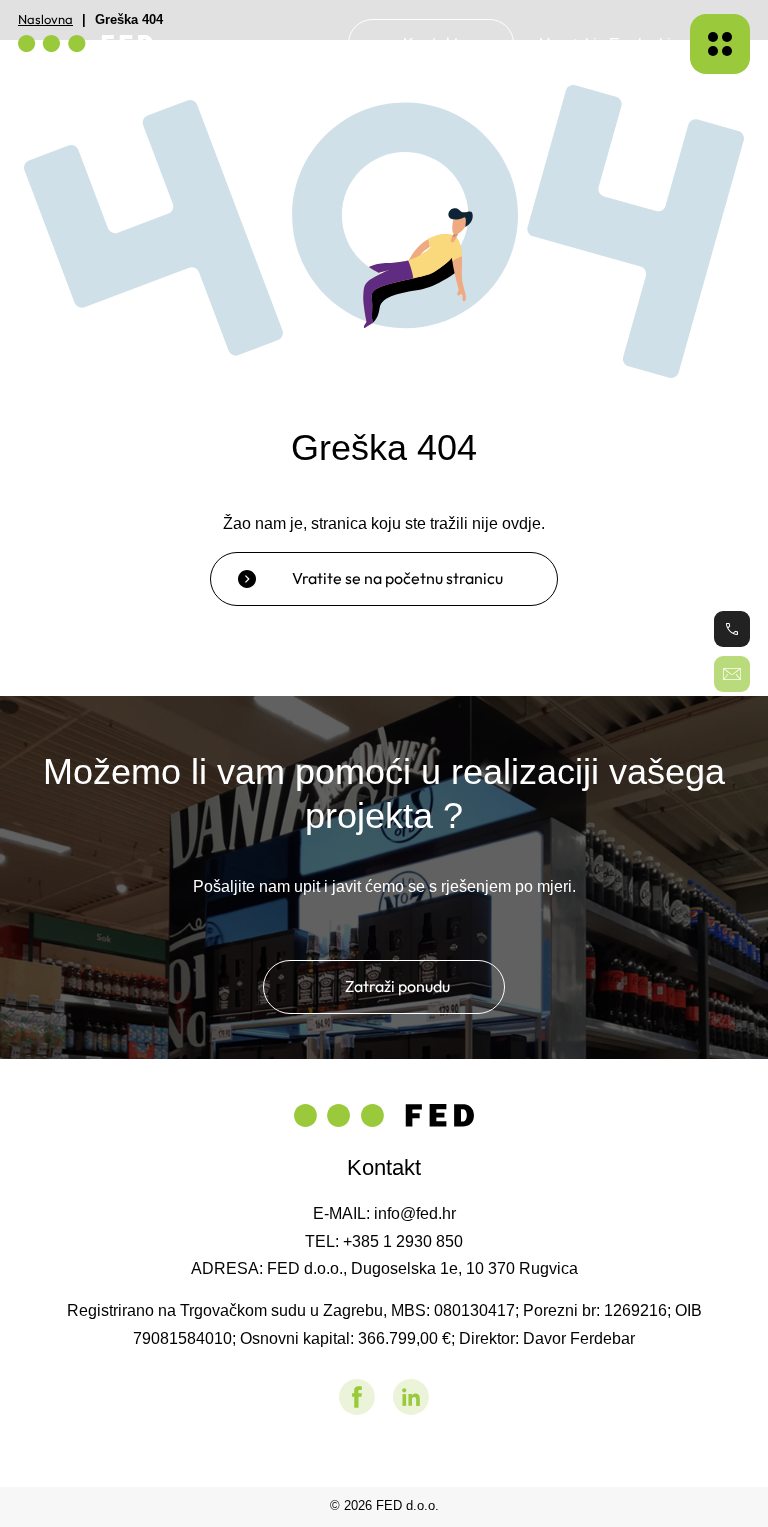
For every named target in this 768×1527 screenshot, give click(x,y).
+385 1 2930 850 (403, 1241)
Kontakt (431, 43)
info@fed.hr (415, 1213)
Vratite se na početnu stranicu (397, 578)
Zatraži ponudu (397, 986)
